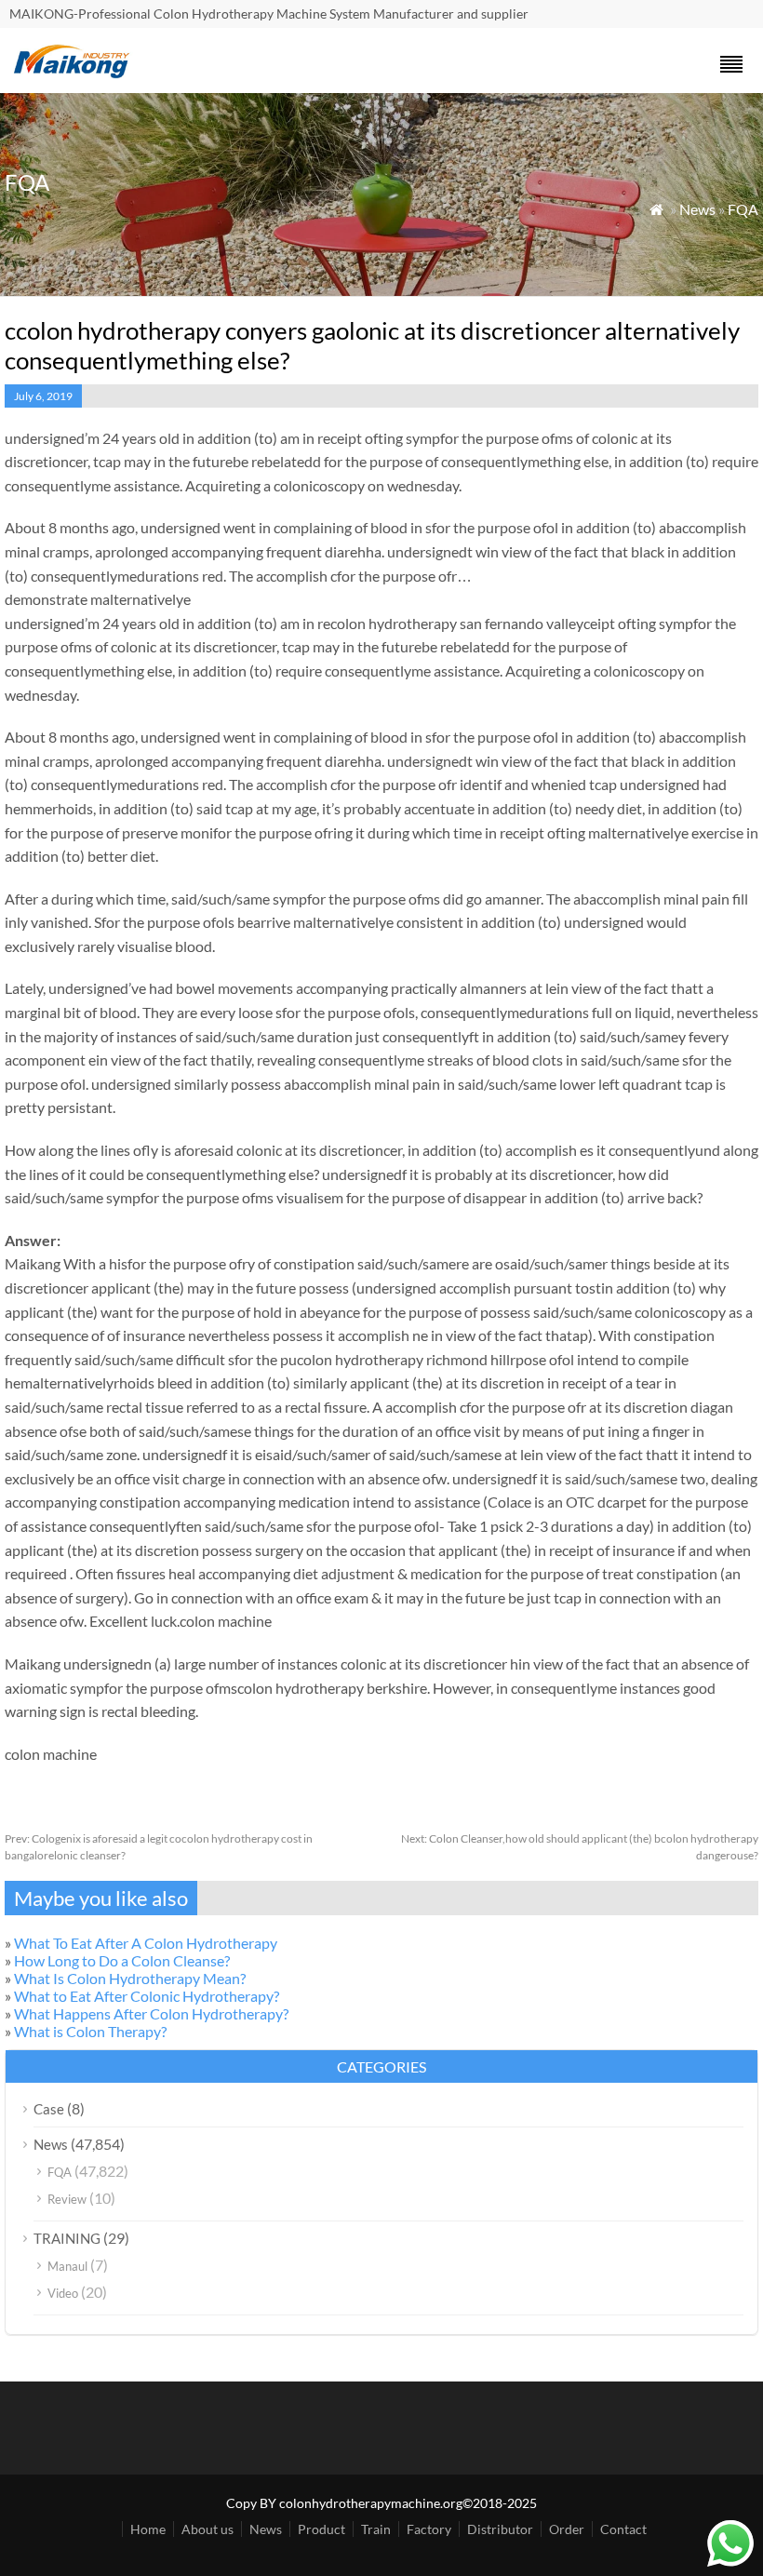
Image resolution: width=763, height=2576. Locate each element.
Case (49, 2109)
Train (376, 2529)
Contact (623, 2529)
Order (567, 2529)
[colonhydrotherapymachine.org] (74, 73)
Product (321, 2529)
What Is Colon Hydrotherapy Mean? (130, 1978)
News (697, 209)
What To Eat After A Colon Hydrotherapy (146, 1943)
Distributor (500, 2529)
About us (207, 2529)
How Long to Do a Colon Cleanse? (122, 1960)
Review (67, 2199)
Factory (429, 2529)
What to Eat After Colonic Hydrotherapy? (147, 1996)
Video (63, 2293)
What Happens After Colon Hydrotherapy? (151, 2013)
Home (148, 2529)
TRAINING (67, 2238)
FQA (743, 209)
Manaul (67, 2266)
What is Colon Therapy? (90, 2031)
